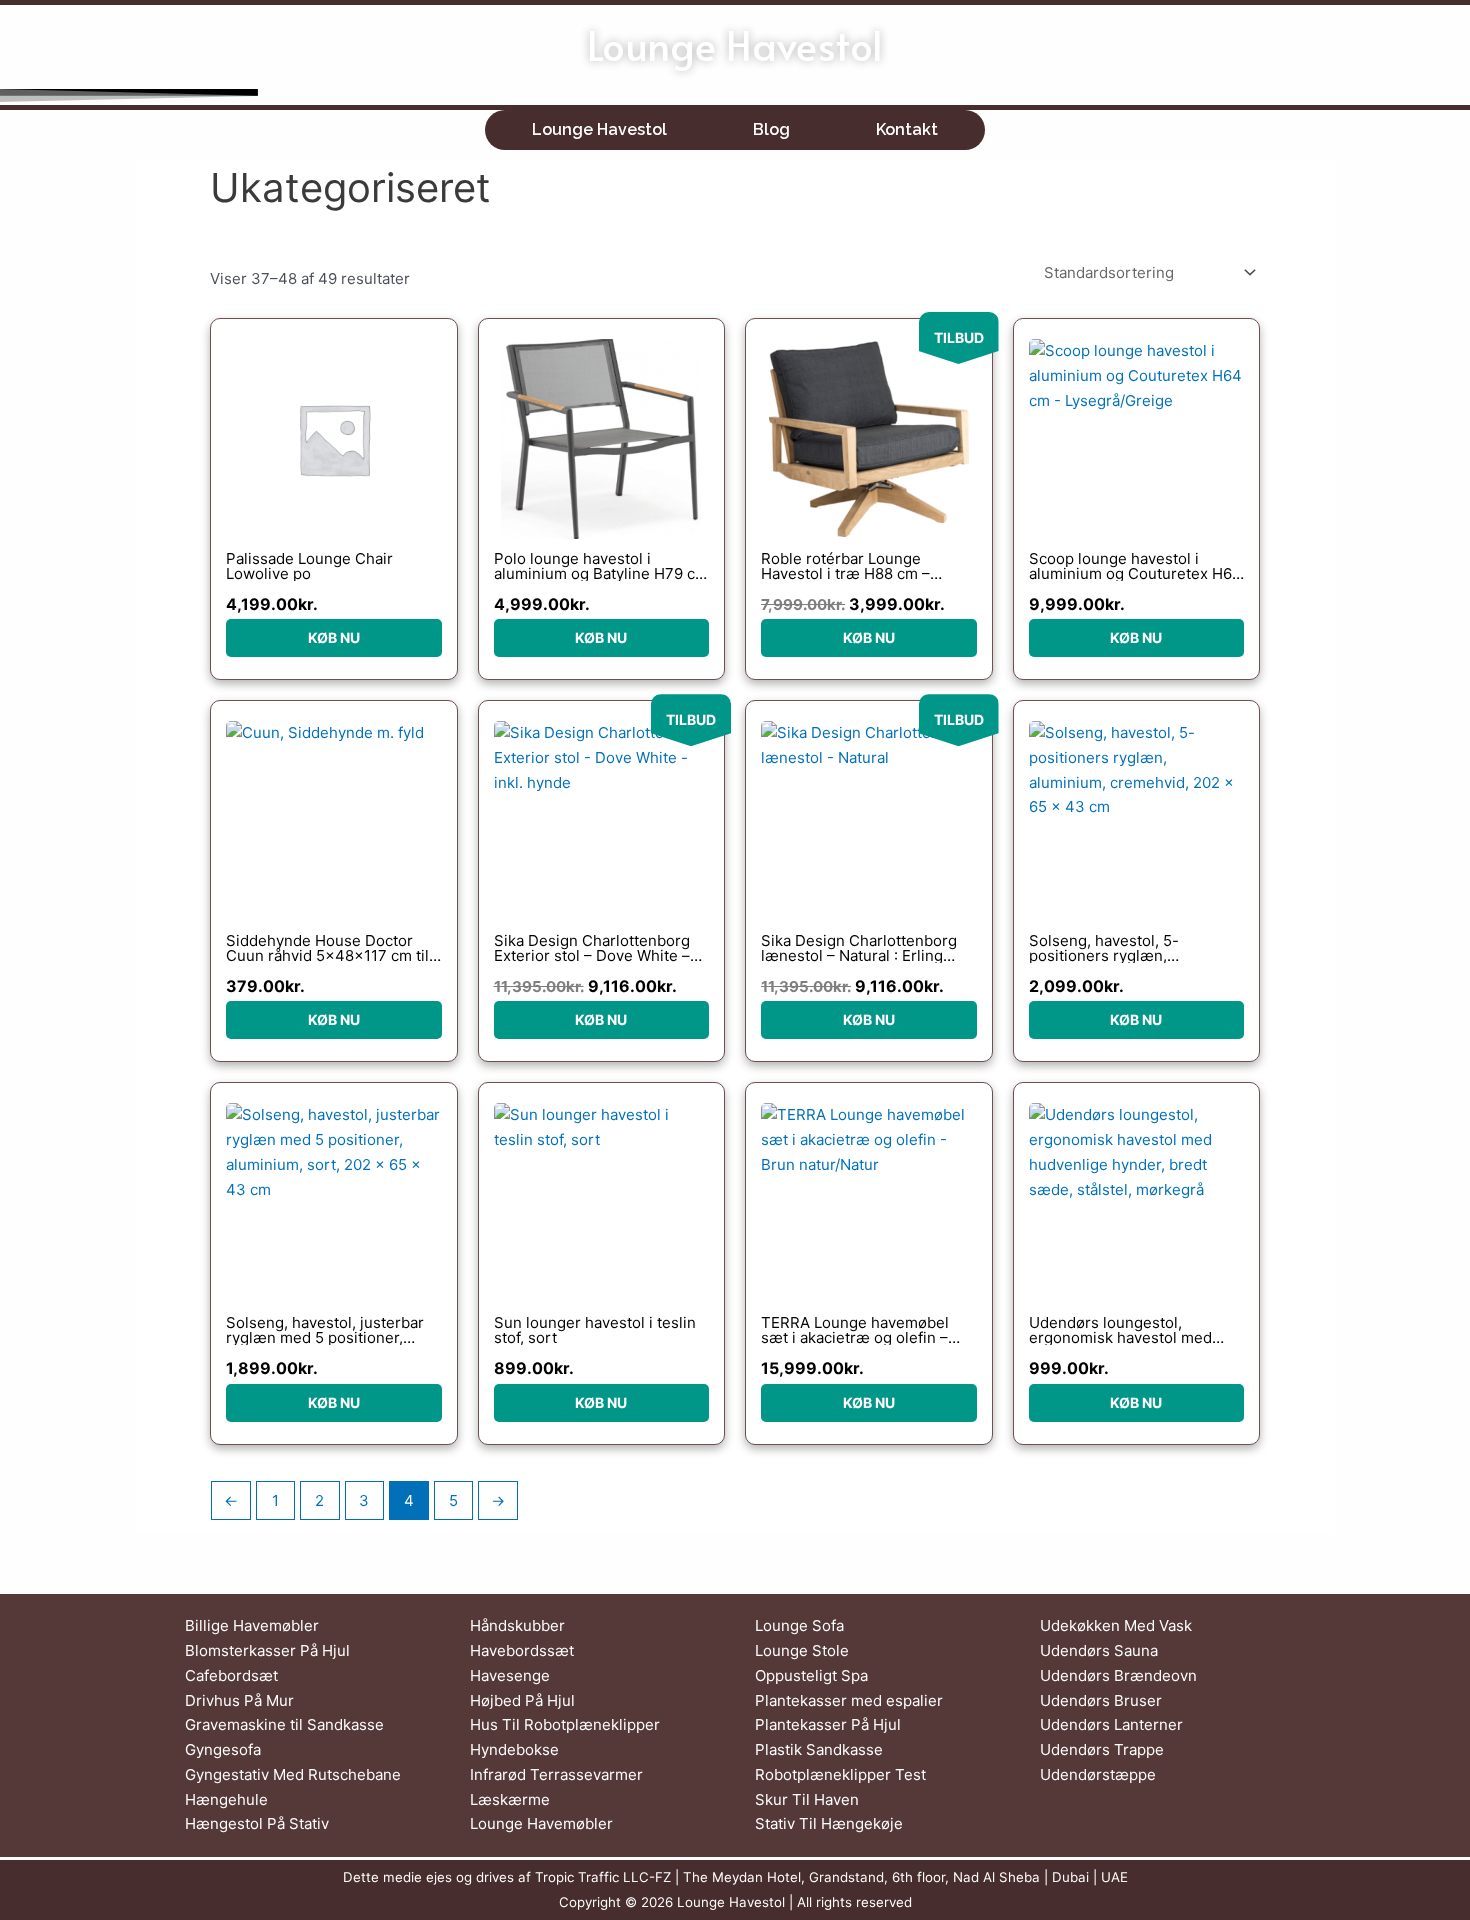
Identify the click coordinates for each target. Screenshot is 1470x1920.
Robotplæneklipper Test (840, 1774)
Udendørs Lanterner (1111, 1724)
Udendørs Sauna (1099, 1650)
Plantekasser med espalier (849, 1700)
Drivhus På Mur (239, 1700)
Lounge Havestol (735, 44)
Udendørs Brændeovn (1118, 1675)
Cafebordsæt (231, 1675)
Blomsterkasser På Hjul (267, 1650)
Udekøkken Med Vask (1116, 1625)
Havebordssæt (522, 1650)
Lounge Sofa (799, 1625)
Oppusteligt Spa (811, 1675)
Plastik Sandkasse (819, 1749)
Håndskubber (517, 1625)
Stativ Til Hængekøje (829, 1823)
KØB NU (334, 637)
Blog (771, 129)
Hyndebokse (514, 1749)
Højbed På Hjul (522, 1700)
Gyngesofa (223, 1749)
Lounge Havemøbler (541, 1823)
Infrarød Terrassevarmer (556, 1774)
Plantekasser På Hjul (828, 1724)
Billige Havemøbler (252, 1625)
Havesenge (510, 1675)
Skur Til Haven (807, 1799)
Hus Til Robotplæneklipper (565, 1724)
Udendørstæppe (1098, 1774)
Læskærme (510, 1799)
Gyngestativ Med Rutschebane (293, 1774)
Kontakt (907, 129)
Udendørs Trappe (1102, 1749)
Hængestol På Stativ (257, 1823)
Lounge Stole (802, 1650)
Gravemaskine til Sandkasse (284, 1724)
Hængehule (226, 1799)
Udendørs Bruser (1101, 1700)
